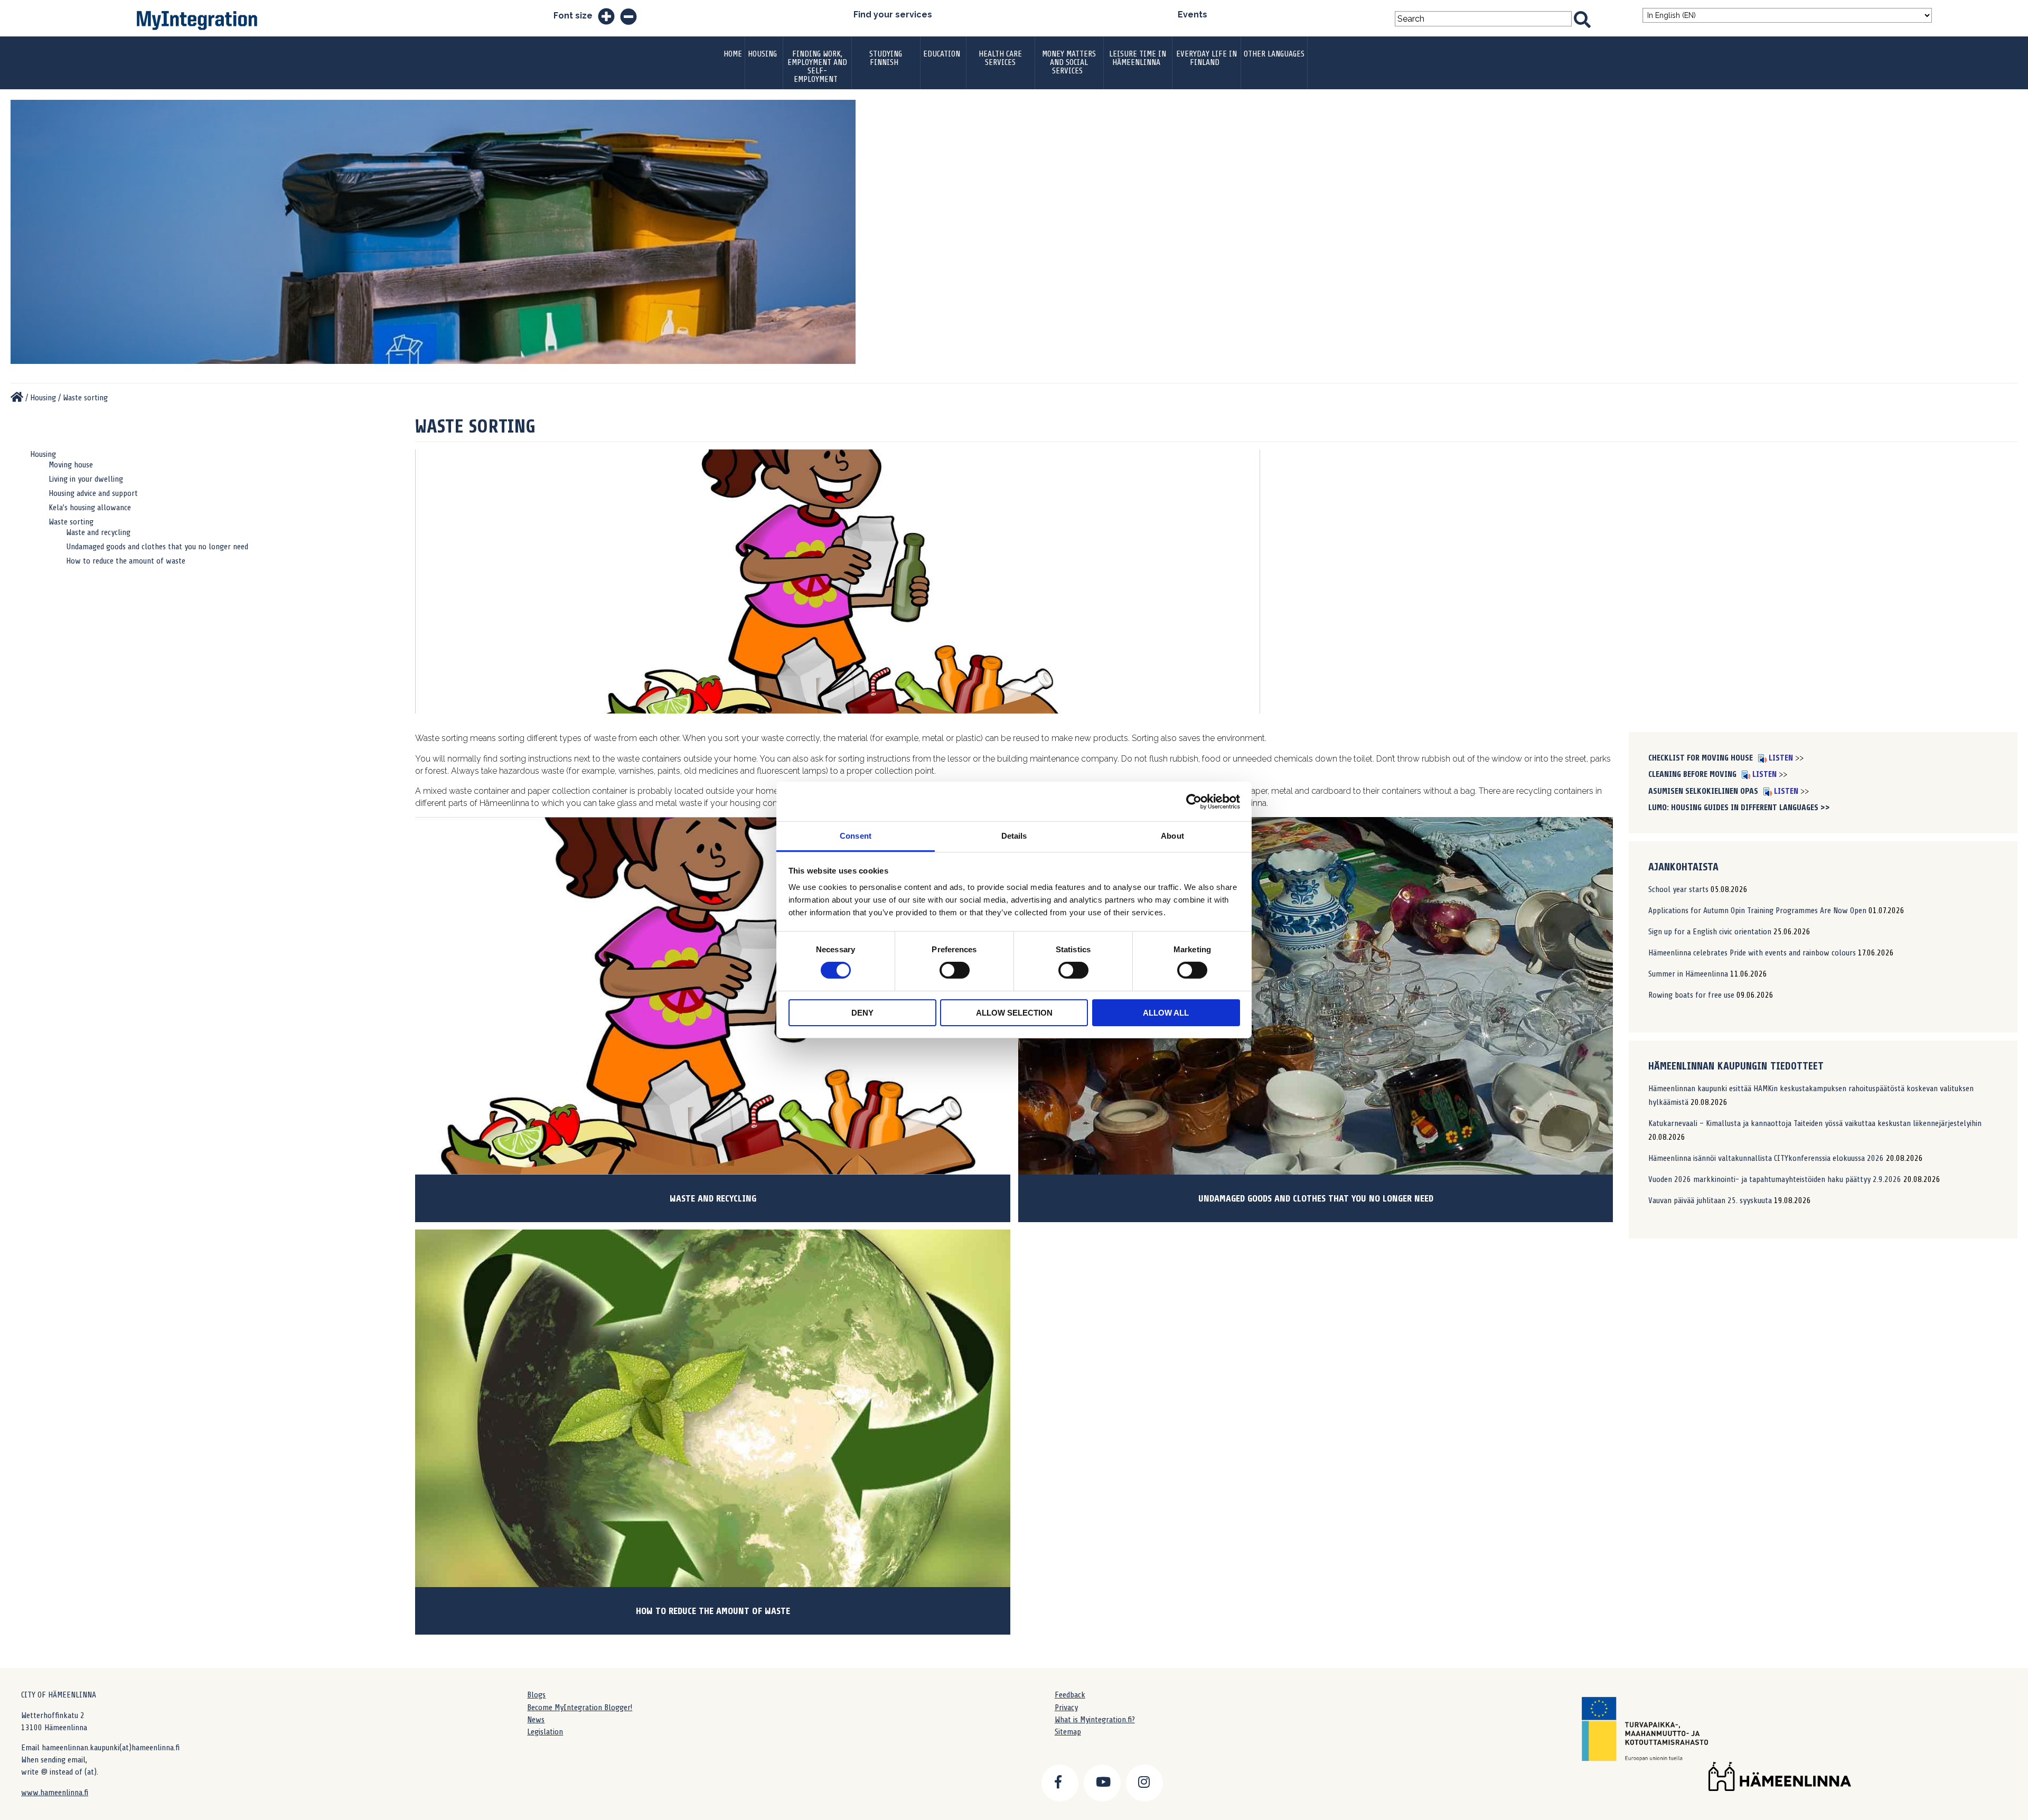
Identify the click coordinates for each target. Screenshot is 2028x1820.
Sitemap (1068, 1732)
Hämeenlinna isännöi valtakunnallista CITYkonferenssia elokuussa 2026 (1766, 1158)
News (536, 1720)
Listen (1780, 758)
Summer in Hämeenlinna (1688, 974)
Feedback (1070, 1695)
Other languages (1274, 54)
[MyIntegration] (17, 398)
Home (733, 54)
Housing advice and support (93, 493)
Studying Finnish (886, 58)
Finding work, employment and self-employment (817, 67)
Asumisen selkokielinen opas (1704, 791)
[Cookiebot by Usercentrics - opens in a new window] (1194, 801)
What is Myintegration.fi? (1095, 1720)
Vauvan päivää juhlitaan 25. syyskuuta (1710, 1200)
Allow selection (1014, 1013)
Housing (762, 54)
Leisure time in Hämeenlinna (1138, 58)
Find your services (893, 15)
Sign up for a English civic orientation (1710, 932)
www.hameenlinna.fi (55, 1793)
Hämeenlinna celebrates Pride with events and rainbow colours (1752, 953)
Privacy (1066, 1708)
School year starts (1678, 889)
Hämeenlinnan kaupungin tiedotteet (1736, 1066)
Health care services (1000, 58)
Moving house (71, 465)
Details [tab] (1014, 836)
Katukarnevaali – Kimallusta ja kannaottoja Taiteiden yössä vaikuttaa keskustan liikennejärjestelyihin (1815, 1123)
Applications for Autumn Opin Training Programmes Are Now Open (1757, 911)
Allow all (1166, 1013)
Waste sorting (71, 522)
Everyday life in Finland (1207, 58)
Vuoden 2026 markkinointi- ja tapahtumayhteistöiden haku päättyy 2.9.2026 (1775, 1179)
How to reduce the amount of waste (126, 561)
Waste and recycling (98, 532)
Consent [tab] (856, 836)
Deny (862, 1013)
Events (1193, 15)
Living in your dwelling (86, 479)
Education (942, 54)
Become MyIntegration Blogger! (580, 1708)
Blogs (536, 1695)
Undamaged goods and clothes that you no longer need (157, 547)
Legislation (545, 1732)
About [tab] (1172, 836)
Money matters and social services (1069, 62)
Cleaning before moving (1693, 774)
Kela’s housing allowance (90, 508)
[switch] (955, 970)
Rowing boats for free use (1691, 995)
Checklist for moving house (1702, 758)
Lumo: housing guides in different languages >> (1739, 808)
